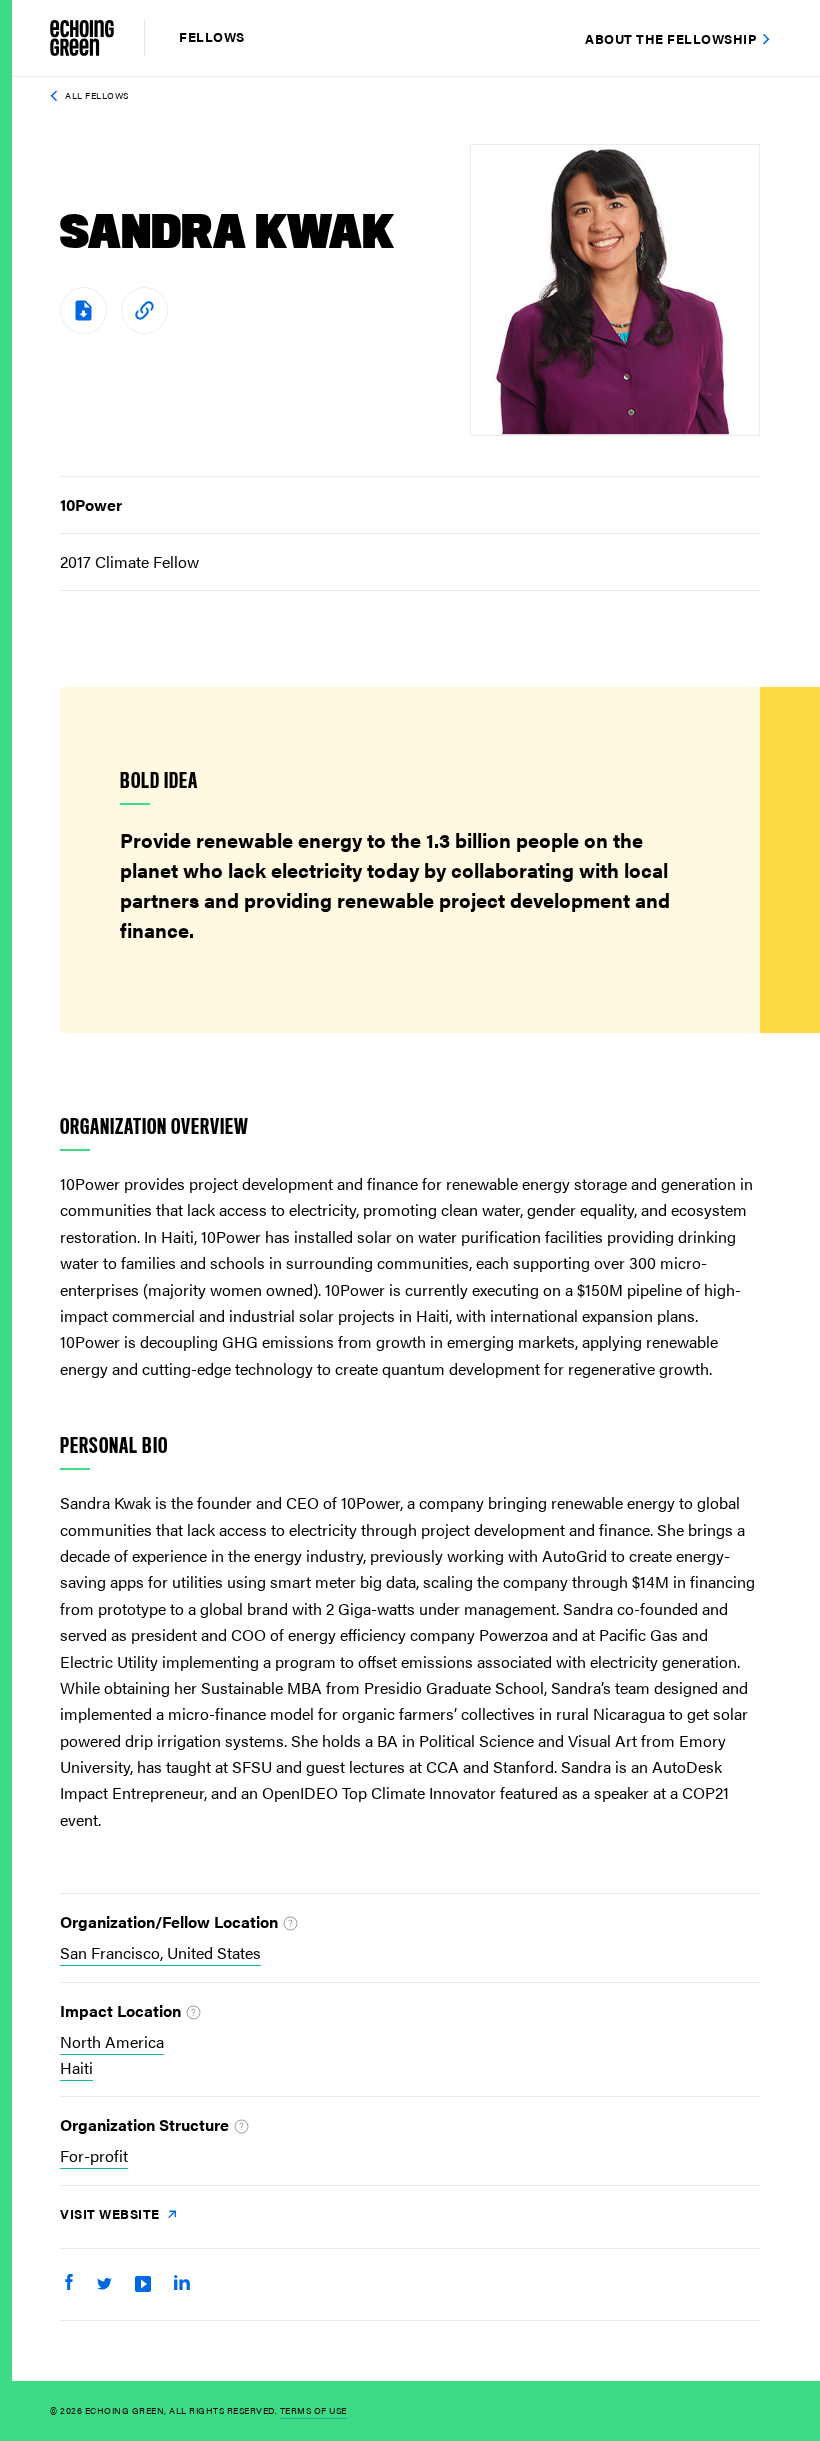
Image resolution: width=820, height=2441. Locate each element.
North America (112, 2041)
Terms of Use (313, 2410)
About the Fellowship (670, 38)
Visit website (111, 2213)
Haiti (76, 2067)
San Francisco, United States (160, 1952)
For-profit (94, 2155)
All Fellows (97, 95)
